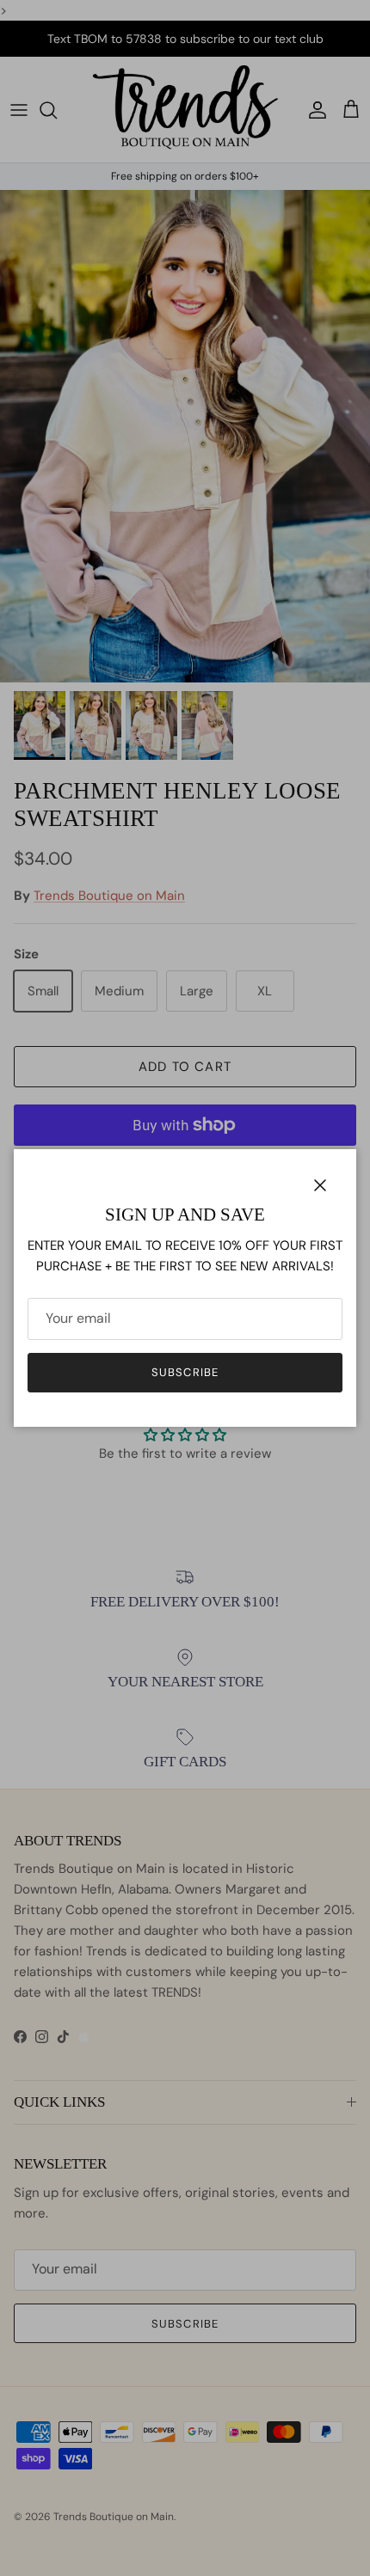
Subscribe (185, 1372)
